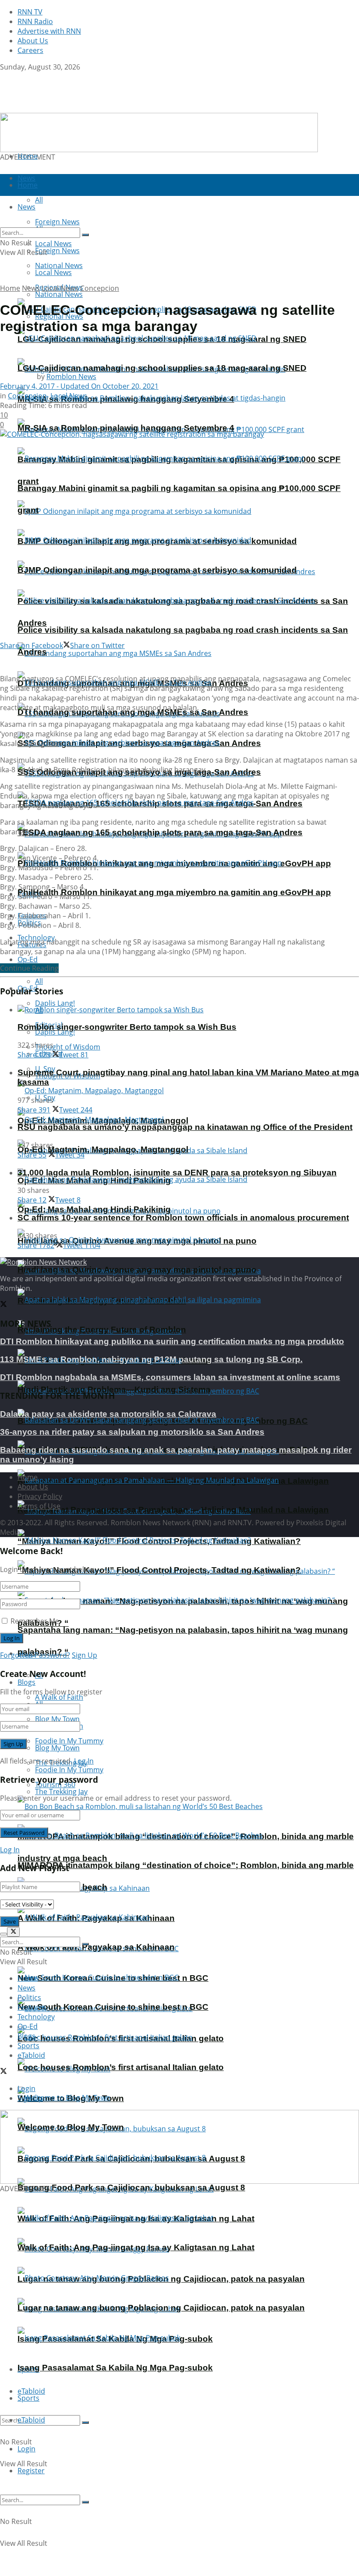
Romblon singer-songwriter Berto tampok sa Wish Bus (127, 1027)
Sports (28, 2398)
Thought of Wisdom (68, 1047)
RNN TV (30, 12)
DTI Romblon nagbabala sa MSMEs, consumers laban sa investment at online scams (170, 1377)
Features (32, 2007)
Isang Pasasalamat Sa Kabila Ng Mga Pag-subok (115, 2368)
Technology (36, 2017)
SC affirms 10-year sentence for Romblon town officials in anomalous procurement (183, 1218)
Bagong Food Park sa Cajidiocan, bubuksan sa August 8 (131, 2187)
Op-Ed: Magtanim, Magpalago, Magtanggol (103, 1149)
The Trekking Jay (61, 1792)
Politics (29, 1997)
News (31, 288)
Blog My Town (57, 1748)
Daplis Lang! (55, 1003)
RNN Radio (35, 21)
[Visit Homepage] (55, 108)
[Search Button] (85, 2423)
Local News (53, 272)
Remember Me (35, 1621)
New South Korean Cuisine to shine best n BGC (113, 2007)
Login (26, 2449)
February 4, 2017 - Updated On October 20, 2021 (79, 386)
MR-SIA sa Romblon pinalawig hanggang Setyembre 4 (126, 428)
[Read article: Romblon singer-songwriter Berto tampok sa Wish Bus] (188, 1010)
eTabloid (31, 2420)
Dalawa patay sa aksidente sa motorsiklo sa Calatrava (108, 1414)
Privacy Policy (40, 1496)
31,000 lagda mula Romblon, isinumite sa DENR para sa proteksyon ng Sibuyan (177, 1173)
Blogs (26, 1682)
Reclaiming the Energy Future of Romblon (102, 1330)
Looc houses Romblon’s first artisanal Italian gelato (121, 2067)
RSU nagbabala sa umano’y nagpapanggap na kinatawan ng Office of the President (185, 1127)
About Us (33, 41)
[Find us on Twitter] (4, 77)
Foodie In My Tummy (69, 1770)
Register (31, 2471)
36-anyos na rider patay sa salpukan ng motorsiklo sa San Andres (132, 1432)
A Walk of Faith (59, 1697)
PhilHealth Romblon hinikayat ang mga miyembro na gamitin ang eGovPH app (174, 892)
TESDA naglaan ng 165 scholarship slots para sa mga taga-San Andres (160, 832)
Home (28, 156)
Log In (84, 1761)
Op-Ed (28, 2026)
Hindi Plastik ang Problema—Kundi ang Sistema (114, 1389)
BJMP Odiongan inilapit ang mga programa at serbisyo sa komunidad (157, 570)
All (39, 981)
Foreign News (57, 251)
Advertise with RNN (49, 31)
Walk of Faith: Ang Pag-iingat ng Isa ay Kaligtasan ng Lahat (136, 2247)
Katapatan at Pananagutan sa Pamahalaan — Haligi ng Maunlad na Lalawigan (173, 1510)
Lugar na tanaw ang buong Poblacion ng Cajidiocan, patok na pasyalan (161, 2308)
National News (59, 294)
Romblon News (71, 376)
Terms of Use (39, 1506)
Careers (30, 50)
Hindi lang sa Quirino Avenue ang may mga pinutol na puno (137, 1270)
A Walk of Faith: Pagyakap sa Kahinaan (96, 1947)
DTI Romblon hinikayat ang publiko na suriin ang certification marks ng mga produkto (172, 1341)
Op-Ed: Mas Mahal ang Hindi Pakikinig (94, 1209)
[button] (179, 2147)
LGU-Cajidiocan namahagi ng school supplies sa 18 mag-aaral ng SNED (162, 368)
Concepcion (100, 288)
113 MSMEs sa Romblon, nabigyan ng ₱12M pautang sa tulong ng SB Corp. (151, 1359)
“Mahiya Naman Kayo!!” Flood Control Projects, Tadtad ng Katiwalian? (159, 1570)
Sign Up (84, 1655)
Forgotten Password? (35, 1655)
